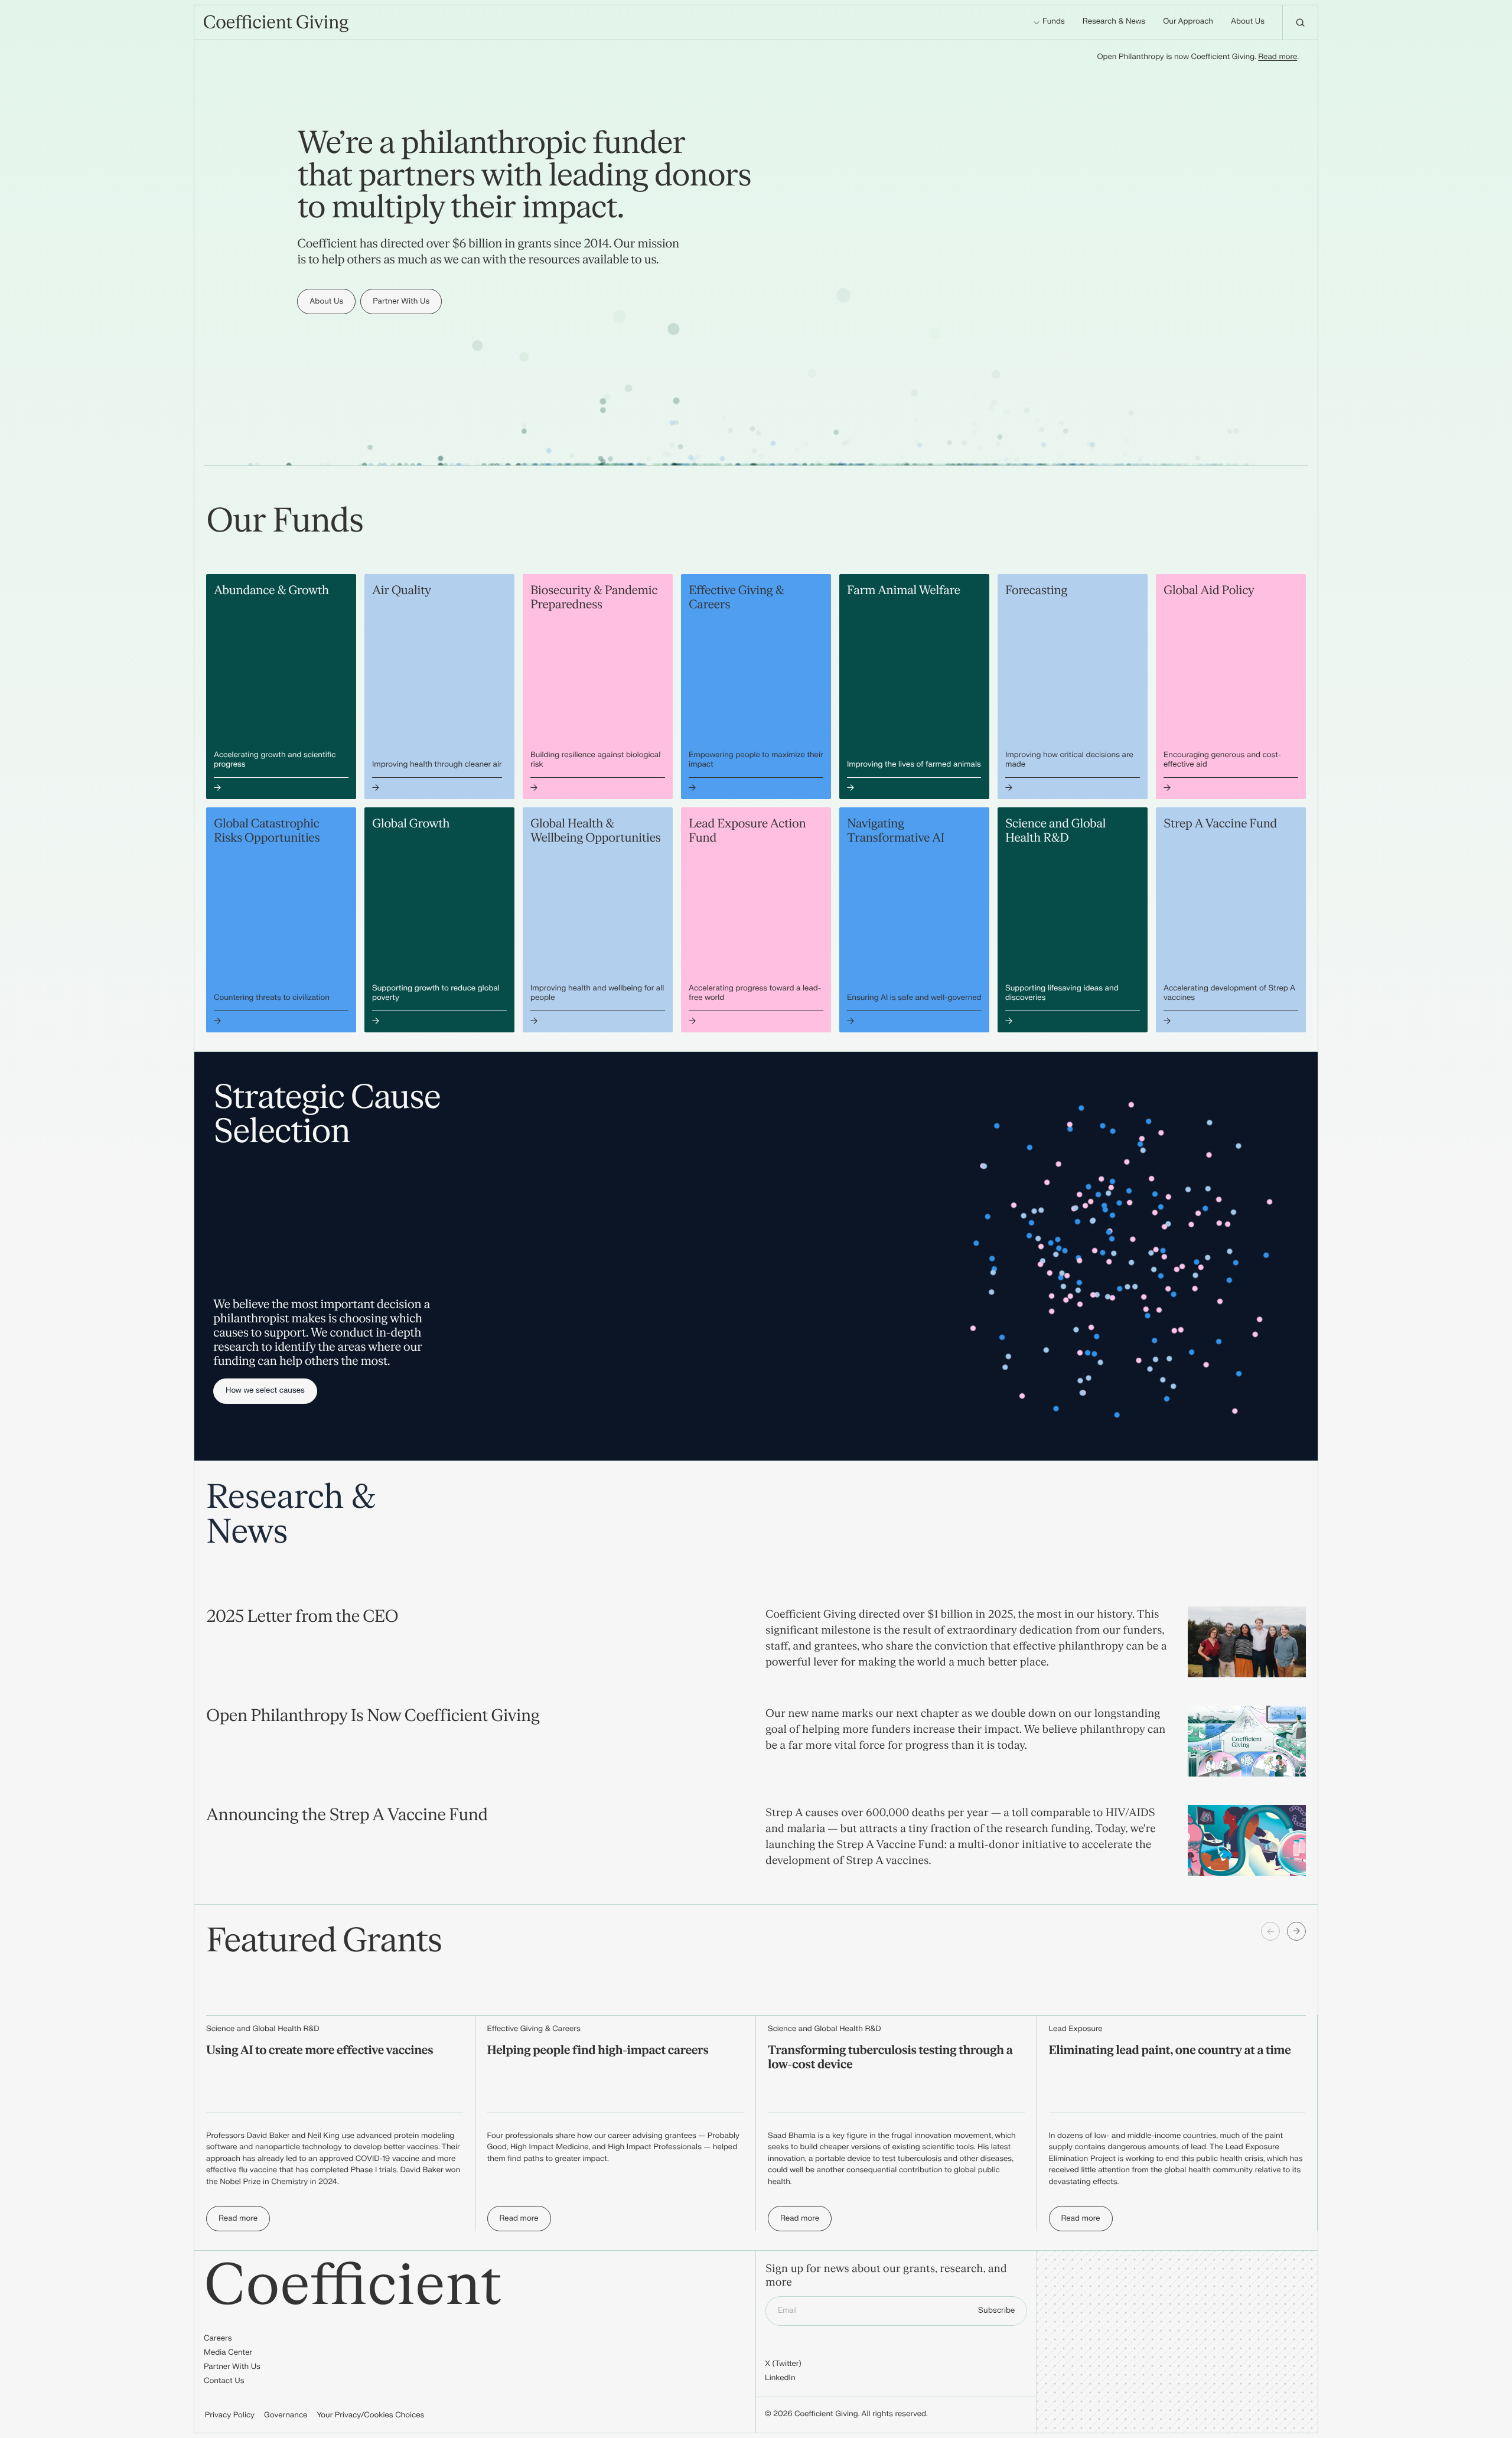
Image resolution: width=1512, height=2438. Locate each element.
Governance (286, 2416)
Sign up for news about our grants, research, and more (886, 2276)
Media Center (228, 2353)
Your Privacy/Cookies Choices (370, 2416)
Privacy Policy (230, 2416)
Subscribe (996, 2310)
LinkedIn (780, 2378)
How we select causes (265, 1391)
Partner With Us (232, 2367)
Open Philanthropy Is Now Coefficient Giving (373, 1716)
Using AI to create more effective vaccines (320, 2051)
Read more (1278, 57)
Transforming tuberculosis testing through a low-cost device (890, 2058)
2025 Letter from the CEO (302, 1616)
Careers (218, 2339)
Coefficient (353, 2286)
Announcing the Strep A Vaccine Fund (347, 1815)
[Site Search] (1300, 22)
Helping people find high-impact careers (598, 2051)
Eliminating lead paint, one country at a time (1170, 2051)
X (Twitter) (783, 2364)
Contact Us (224, 2381)
